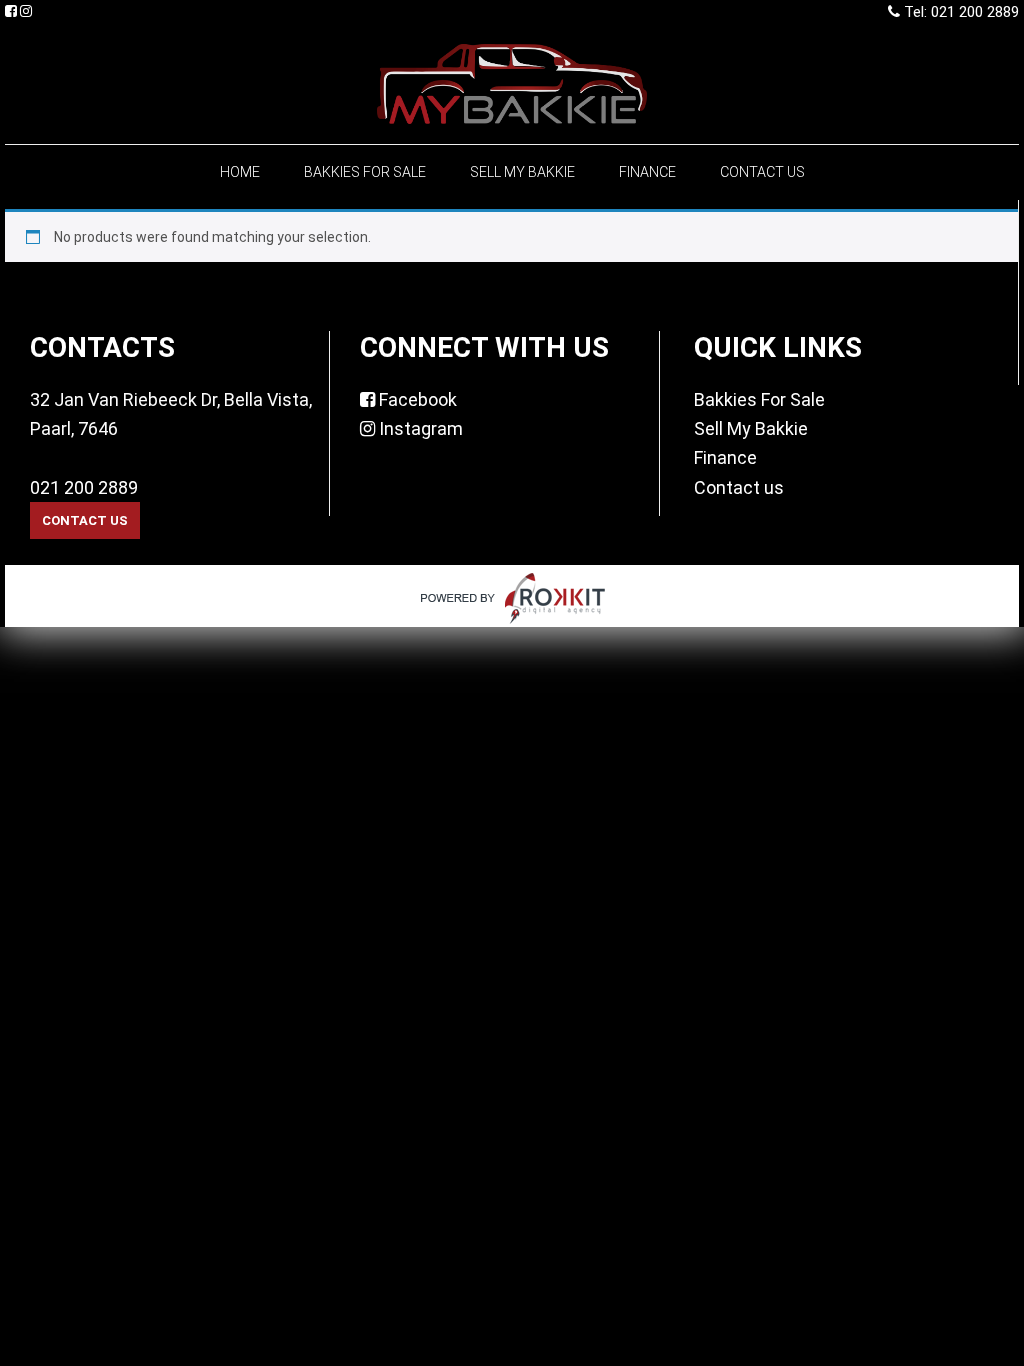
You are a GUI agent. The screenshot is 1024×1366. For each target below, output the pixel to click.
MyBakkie (512, 84)
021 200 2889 (84, 487)
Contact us (739, 487)
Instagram (419, 428)
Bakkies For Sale (759, 399)
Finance (725, 457)
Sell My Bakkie (751, 428)
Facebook (416, 399)
